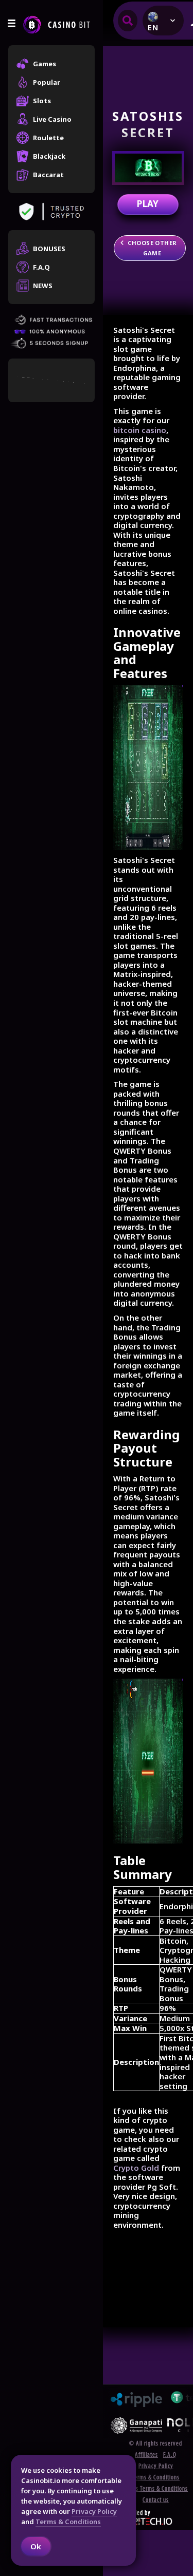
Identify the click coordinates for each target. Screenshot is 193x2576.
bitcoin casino (140, 430)
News (43, 286)
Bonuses (49, 249)
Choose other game (152, 248)
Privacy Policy (156, 2466)
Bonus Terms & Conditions (156, 2489)
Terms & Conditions (156, 2478)
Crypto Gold (136, 2168)
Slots (42, 101)
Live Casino (52, 119)
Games (45, 64)
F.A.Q (41, 267)
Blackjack (49, 156)
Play (148, 204)
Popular (47, 82)
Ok (36, 2546)
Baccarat (48, 175)
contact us (156, 2500)
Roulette (48, 138)
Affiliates (146, 2455)
